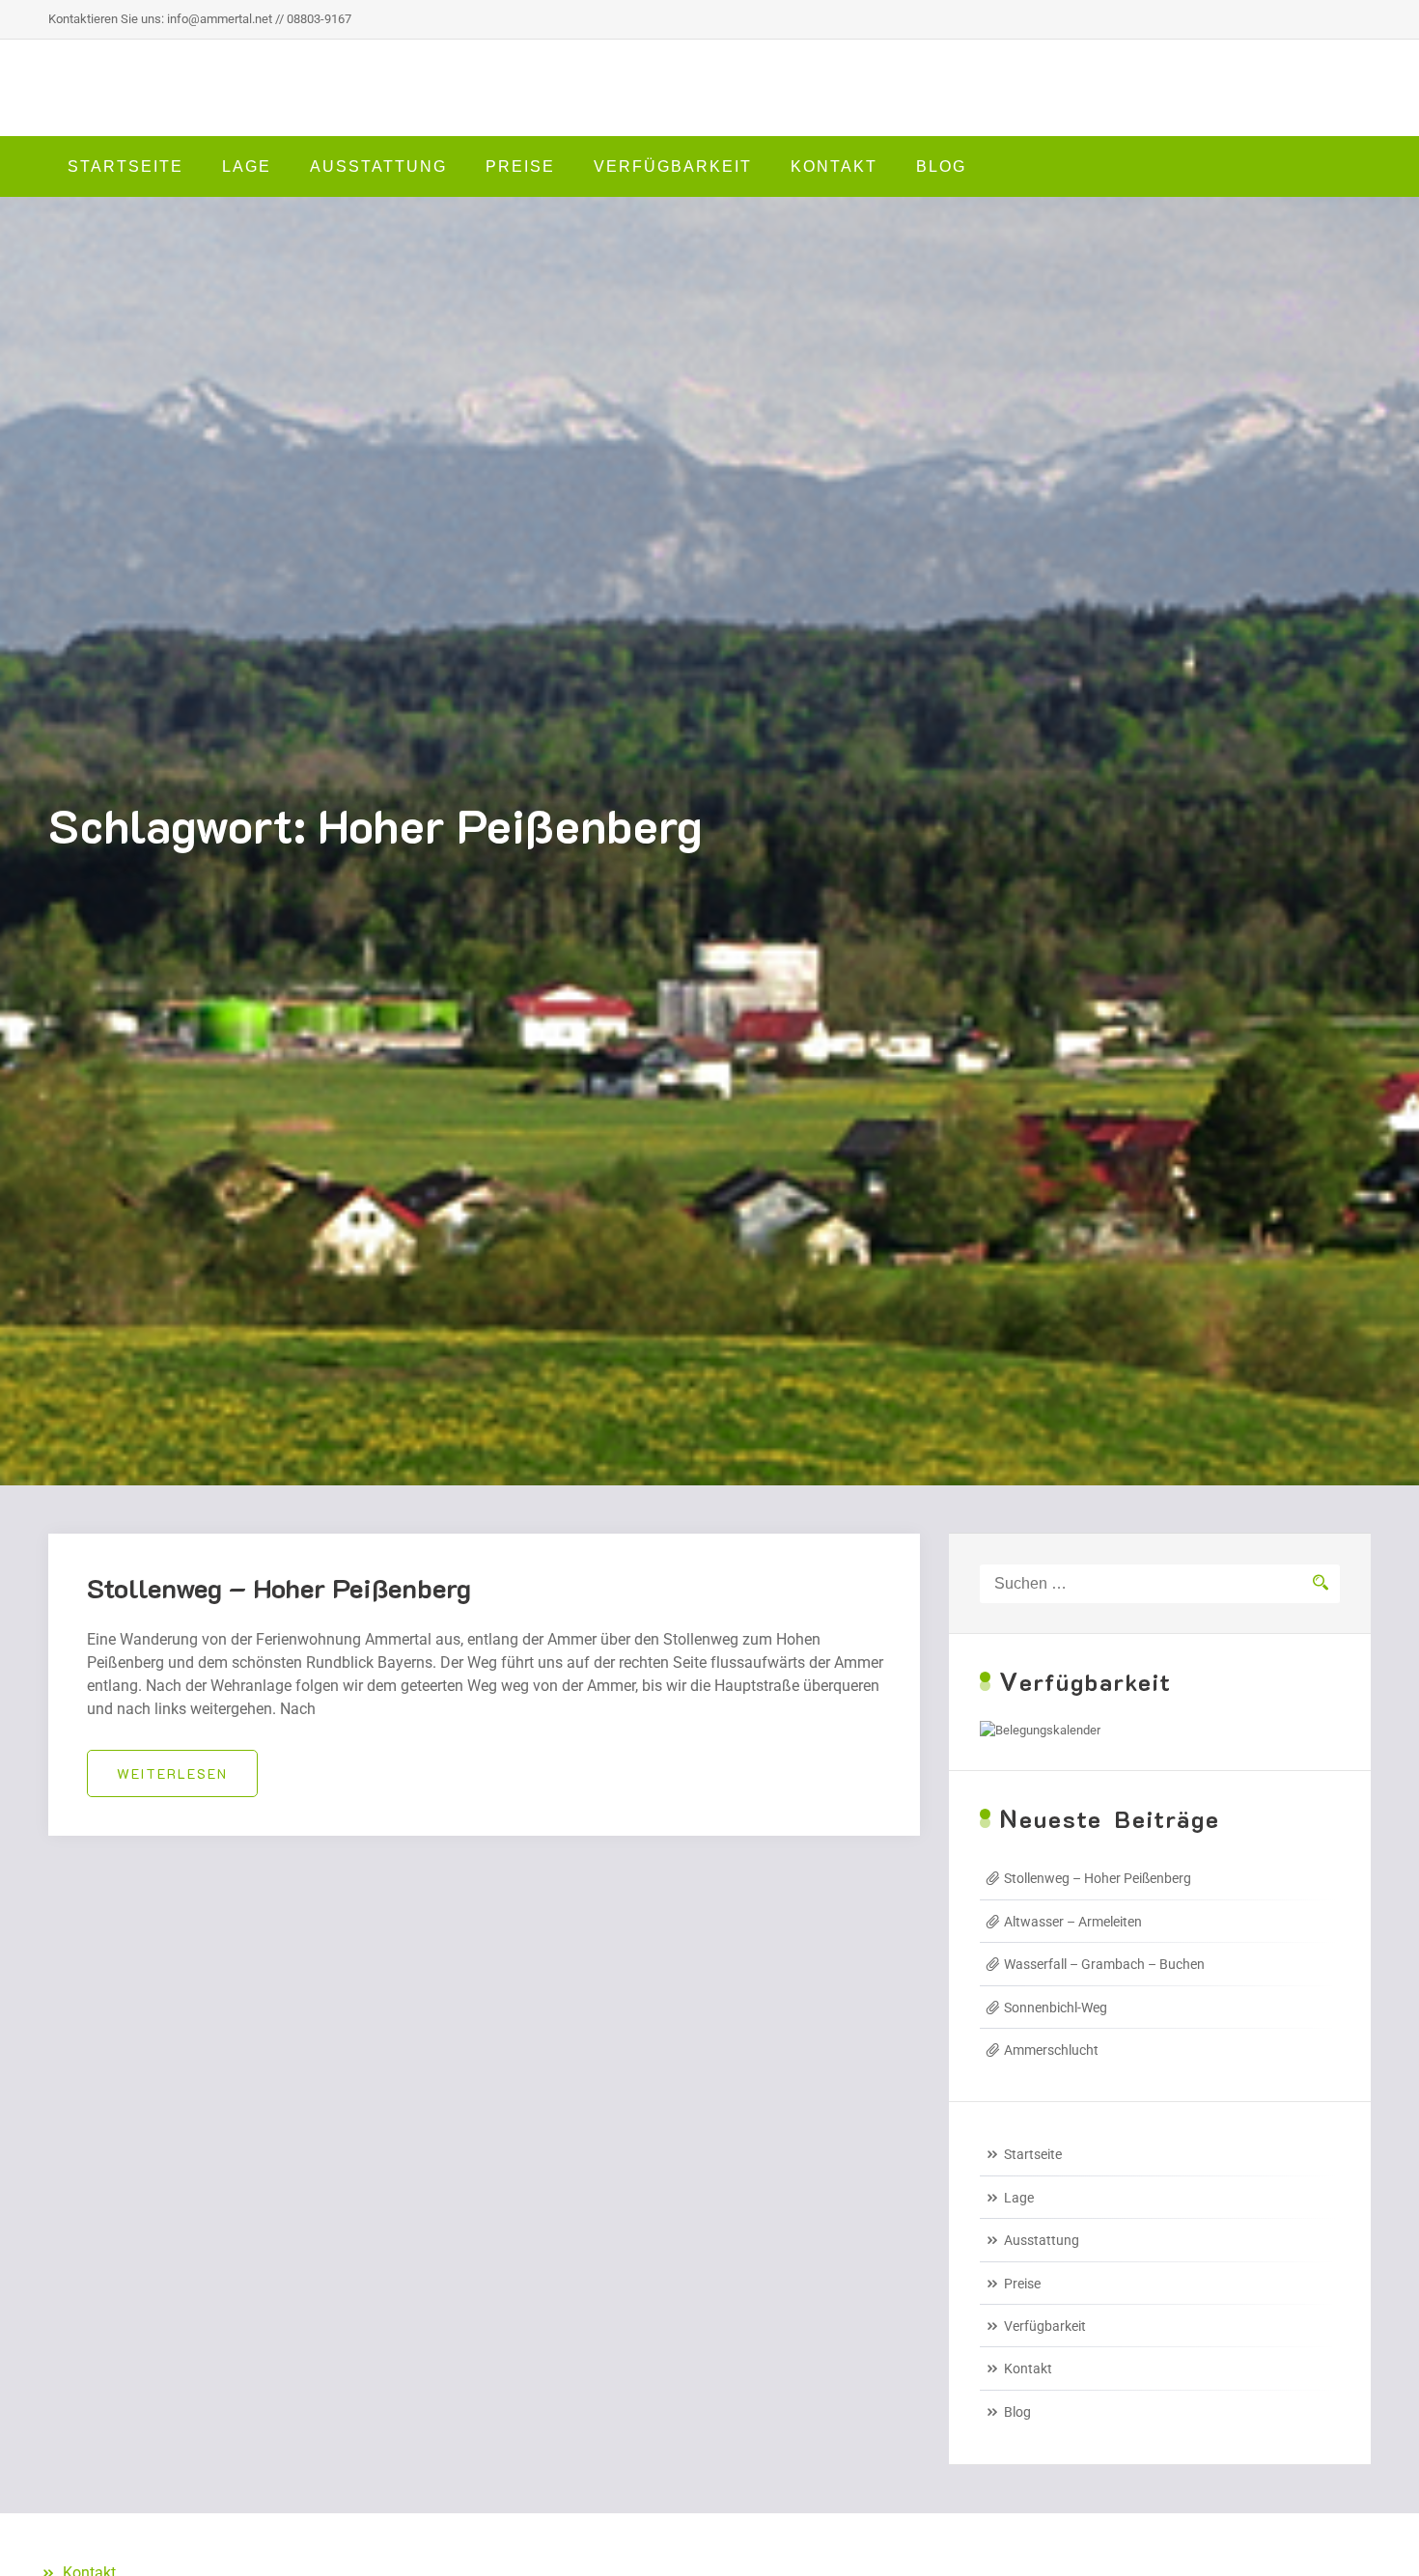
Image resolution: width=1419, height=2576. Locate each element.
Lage (247, 166)
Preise (520, 166)
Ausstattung (378, 166)
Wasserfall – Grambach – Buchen (1104, 1964)
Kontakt (834, 166)
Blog (941, 166)
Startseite (125, 166)
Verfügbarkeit (673, 166)
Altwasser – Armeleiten (1073, 1922)
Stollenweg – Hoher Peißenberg (279, 1588)
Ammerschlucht (1051, 2050)
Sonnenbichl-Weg (1056, 2008)
